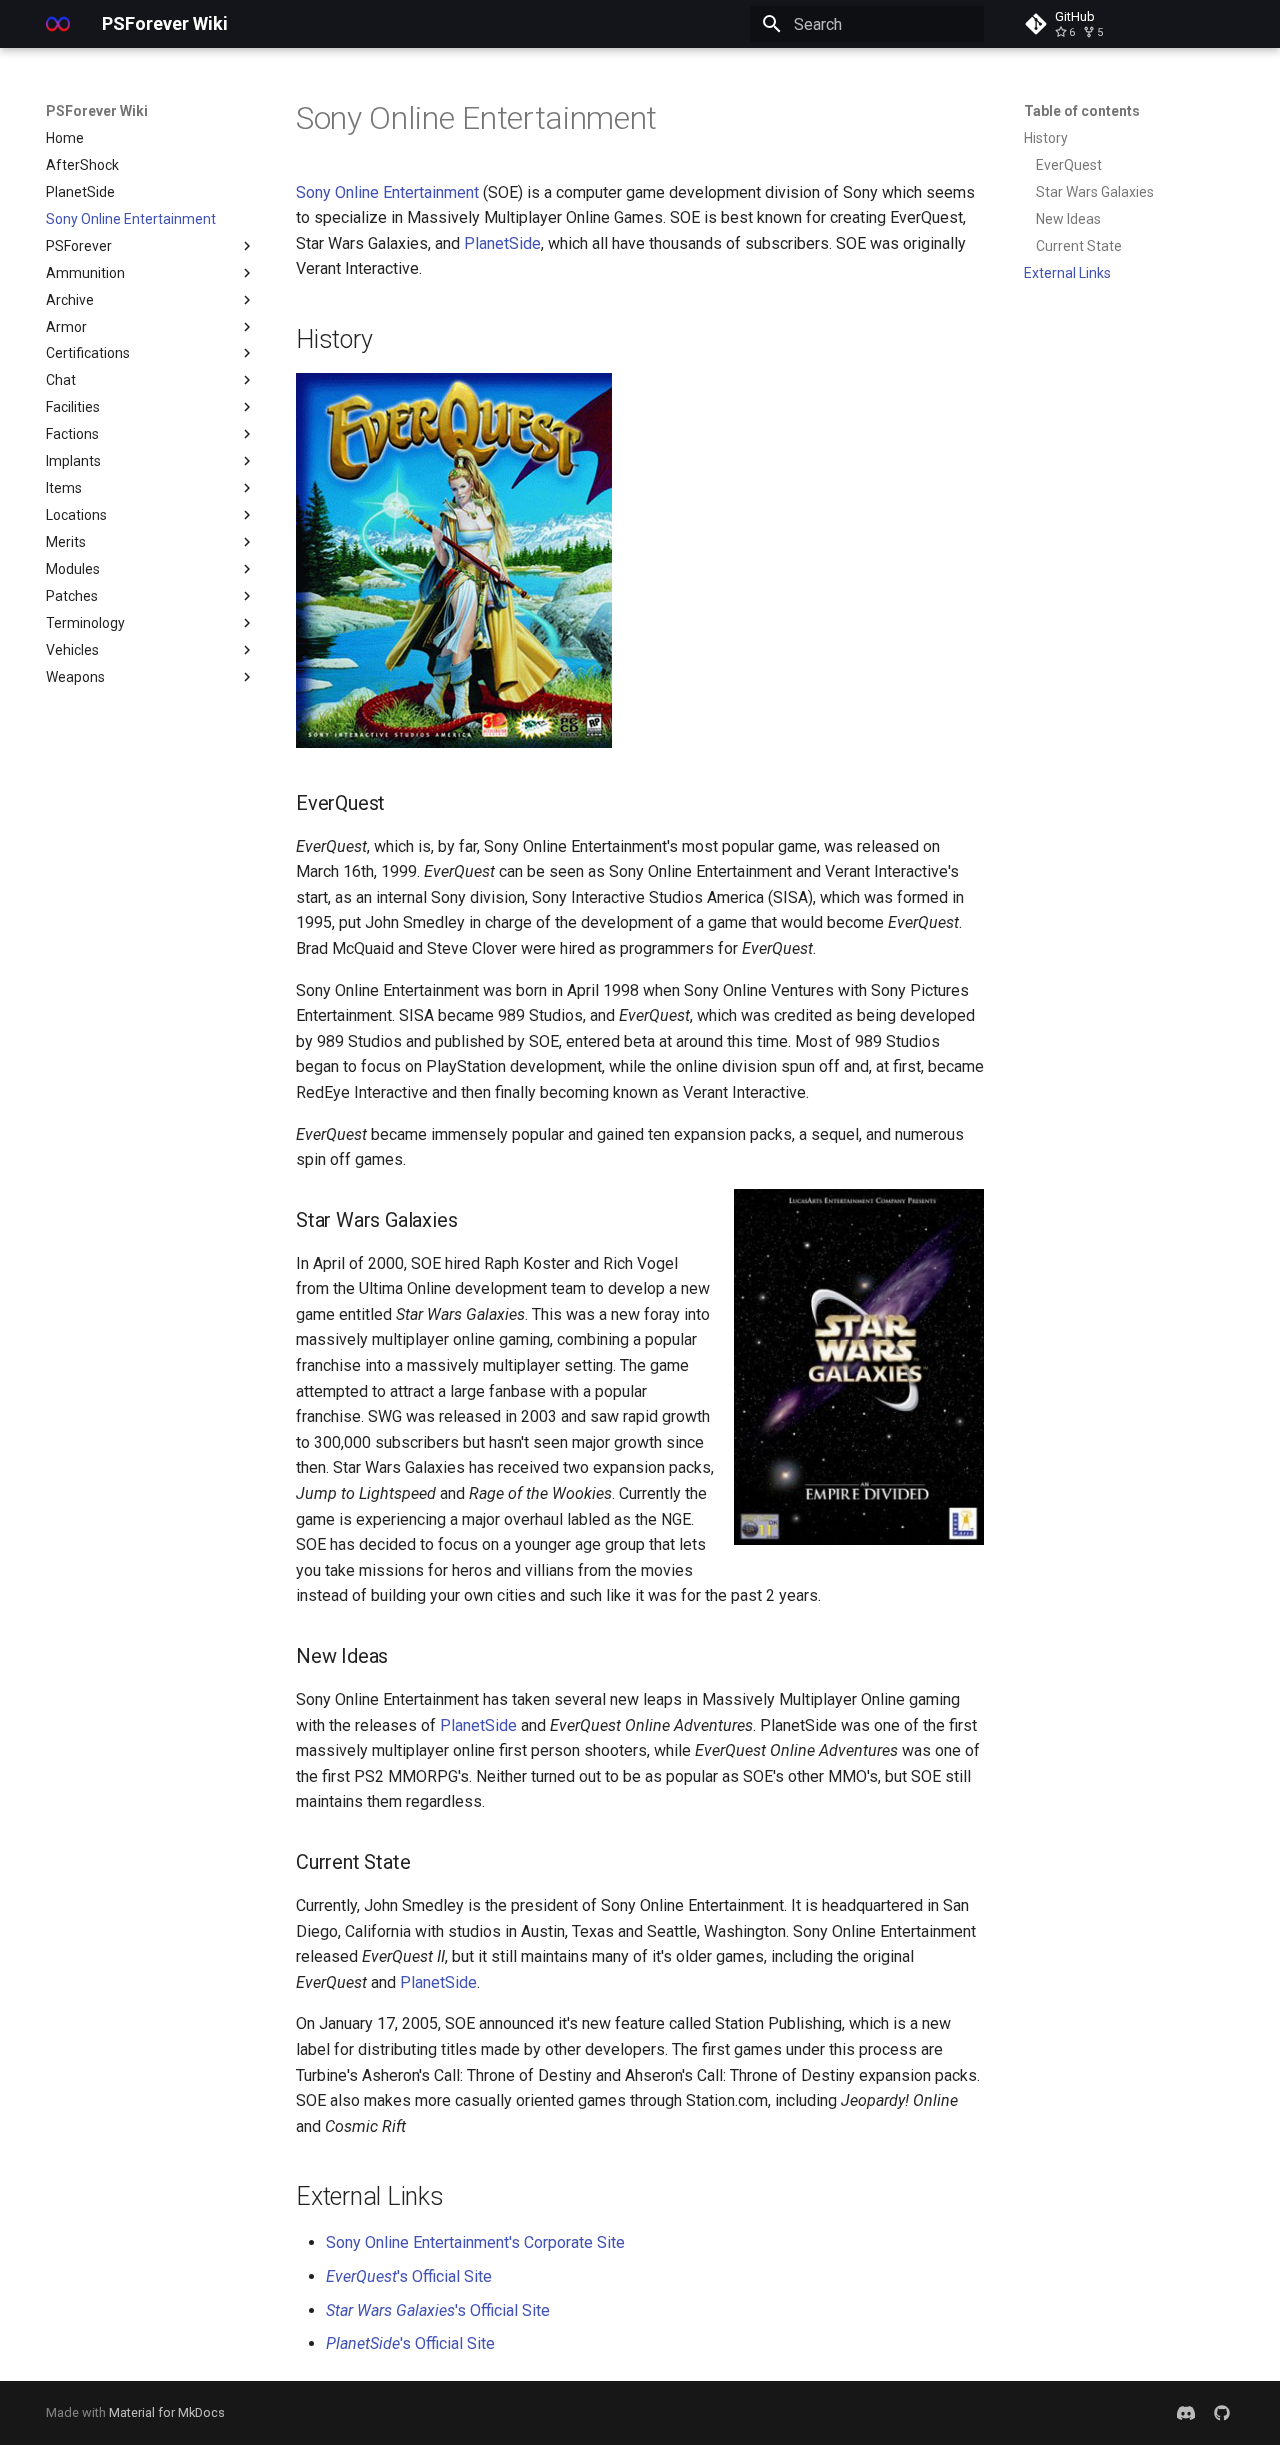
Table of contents (1082, 111)
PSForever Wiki (97, 111)
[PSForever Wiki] (58, 24)
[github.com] (1222, 2413)
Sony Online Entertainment (387, 192)
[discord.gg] (1186, 2413)
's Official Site (409, 2276)
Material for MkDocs (167, 2412)
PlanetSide (502, 243)
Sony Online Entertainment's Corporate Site (475, 2242)
